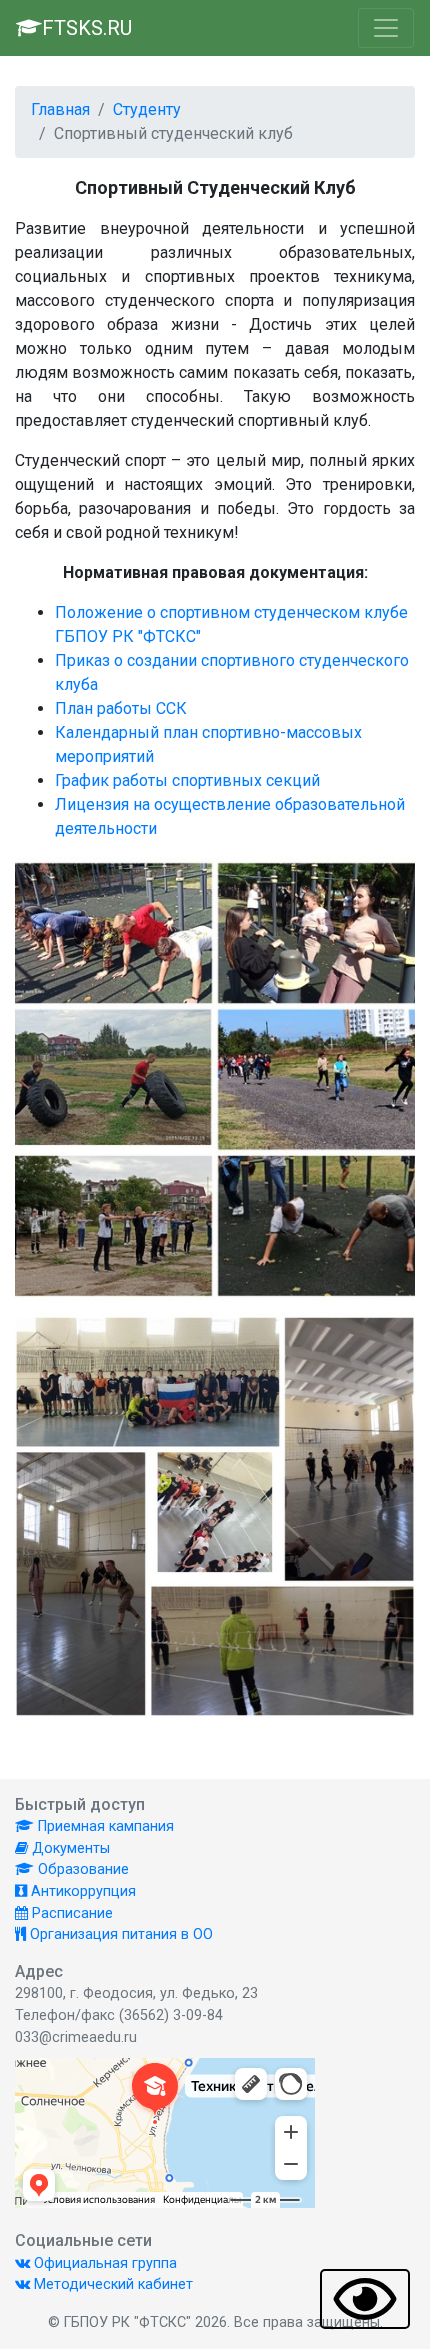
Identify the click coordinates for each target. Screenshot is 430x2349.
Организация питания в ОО (119, 1934)
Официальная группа (103, 2263)
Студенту (147, 109)
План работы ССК (121, 708)
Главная (60, 109)
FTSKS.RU (87, 28)
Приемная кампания (104, 1826)
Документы (69, 1848)
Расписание (70, 1913)
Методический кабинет (111, 2284)
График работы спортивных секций (187, 780)
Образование (81, 1869)
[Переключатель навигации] (386, 28)
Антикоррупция (81, 1891)
